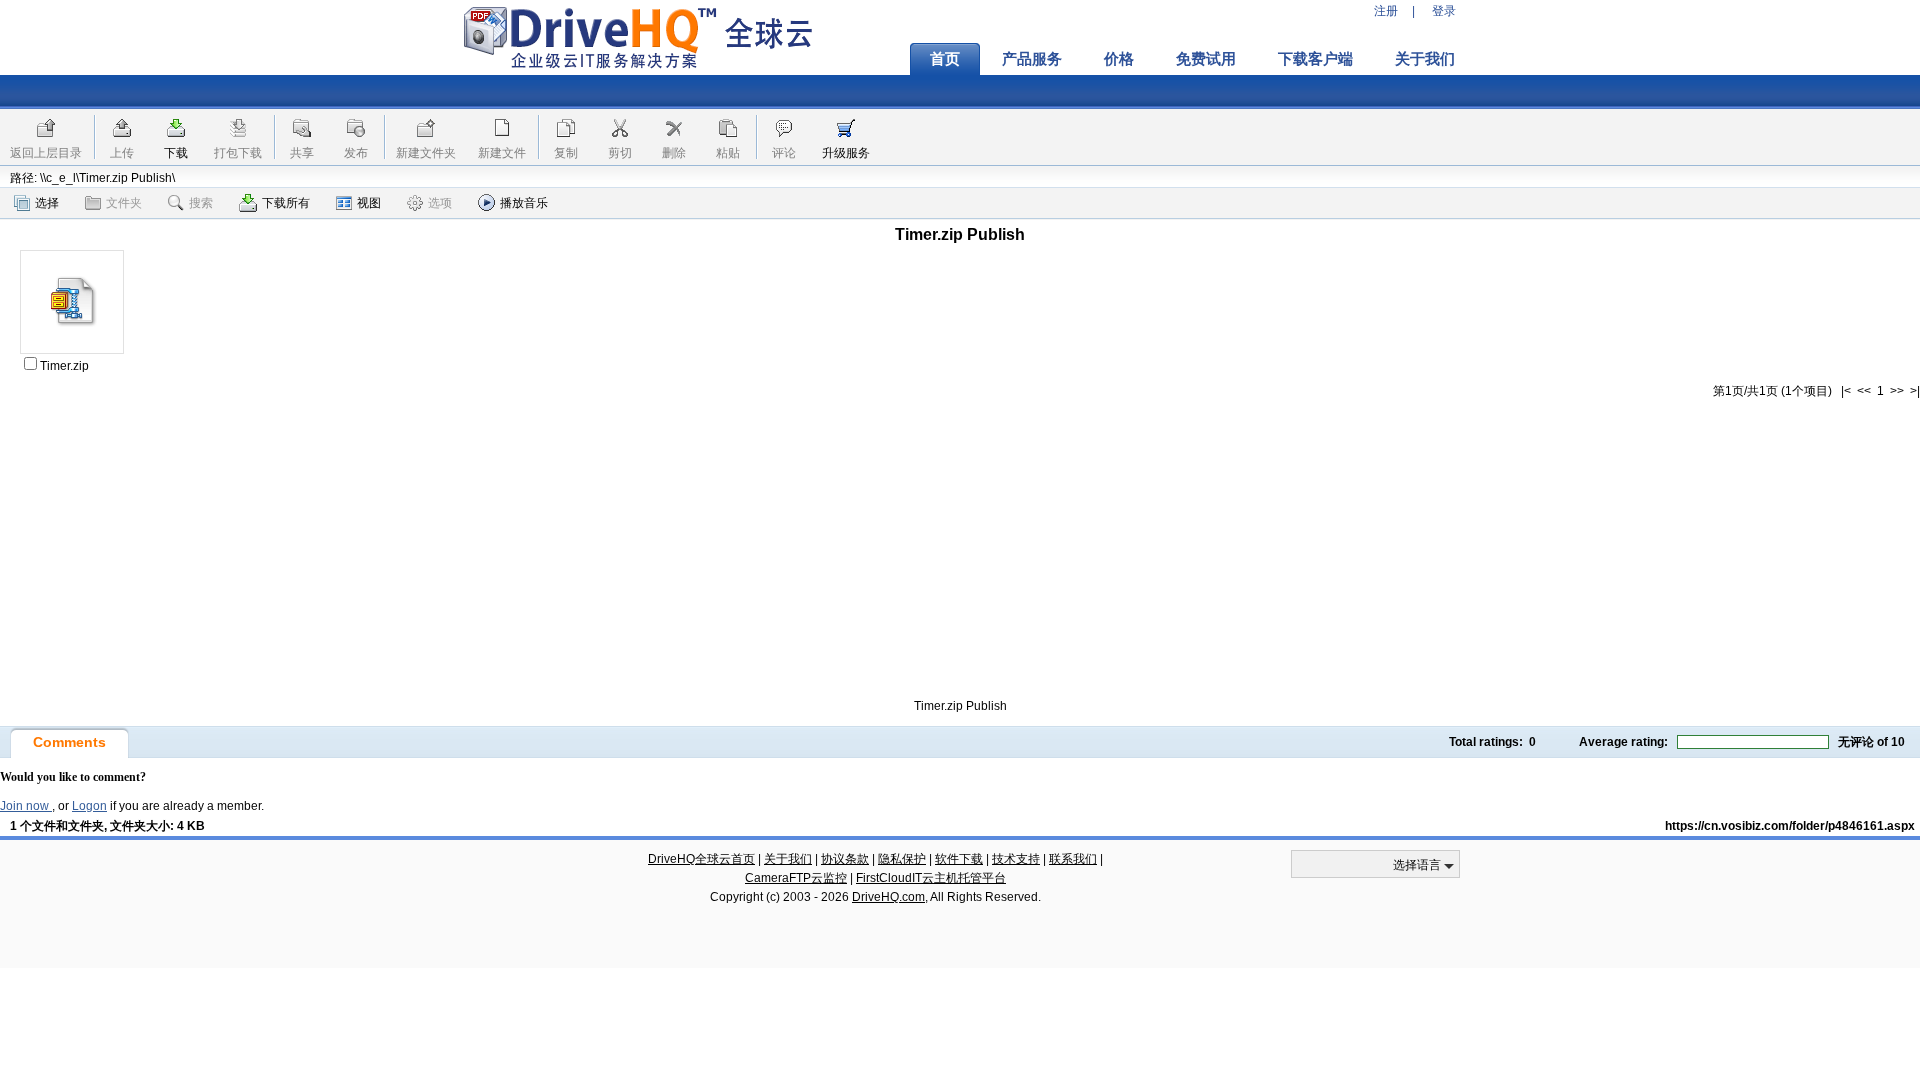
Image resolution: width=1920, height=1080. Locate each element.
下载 (176, 153)
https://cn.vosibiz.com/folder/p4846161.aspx (1790, 826)
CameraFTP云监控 (796, 878)
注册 (1386, 11)
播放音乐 (524, 203)
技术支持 (1016, 859)
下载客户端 (1315, 59)
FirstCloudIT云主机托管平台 (931, 878)
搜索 (201, 203)
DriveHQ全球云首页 (701, 859)
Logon (89, 806)
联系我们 (1073, 859)
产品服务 (1032, 59)
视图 (369, 203)
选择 (47, 203)
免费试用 (1206, 59)
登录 (1444, 11)
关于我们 (1425, 59)
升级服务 (846, 153)
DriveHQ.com (888, 897)
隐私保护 (902, 859)
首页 (945, 59)
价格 (1119, 59)
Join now (26, 806)
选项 (440, 203)
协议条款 (845, 859)
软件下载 (959, 859)
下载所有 (286, 203)
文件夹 (124, 203)
